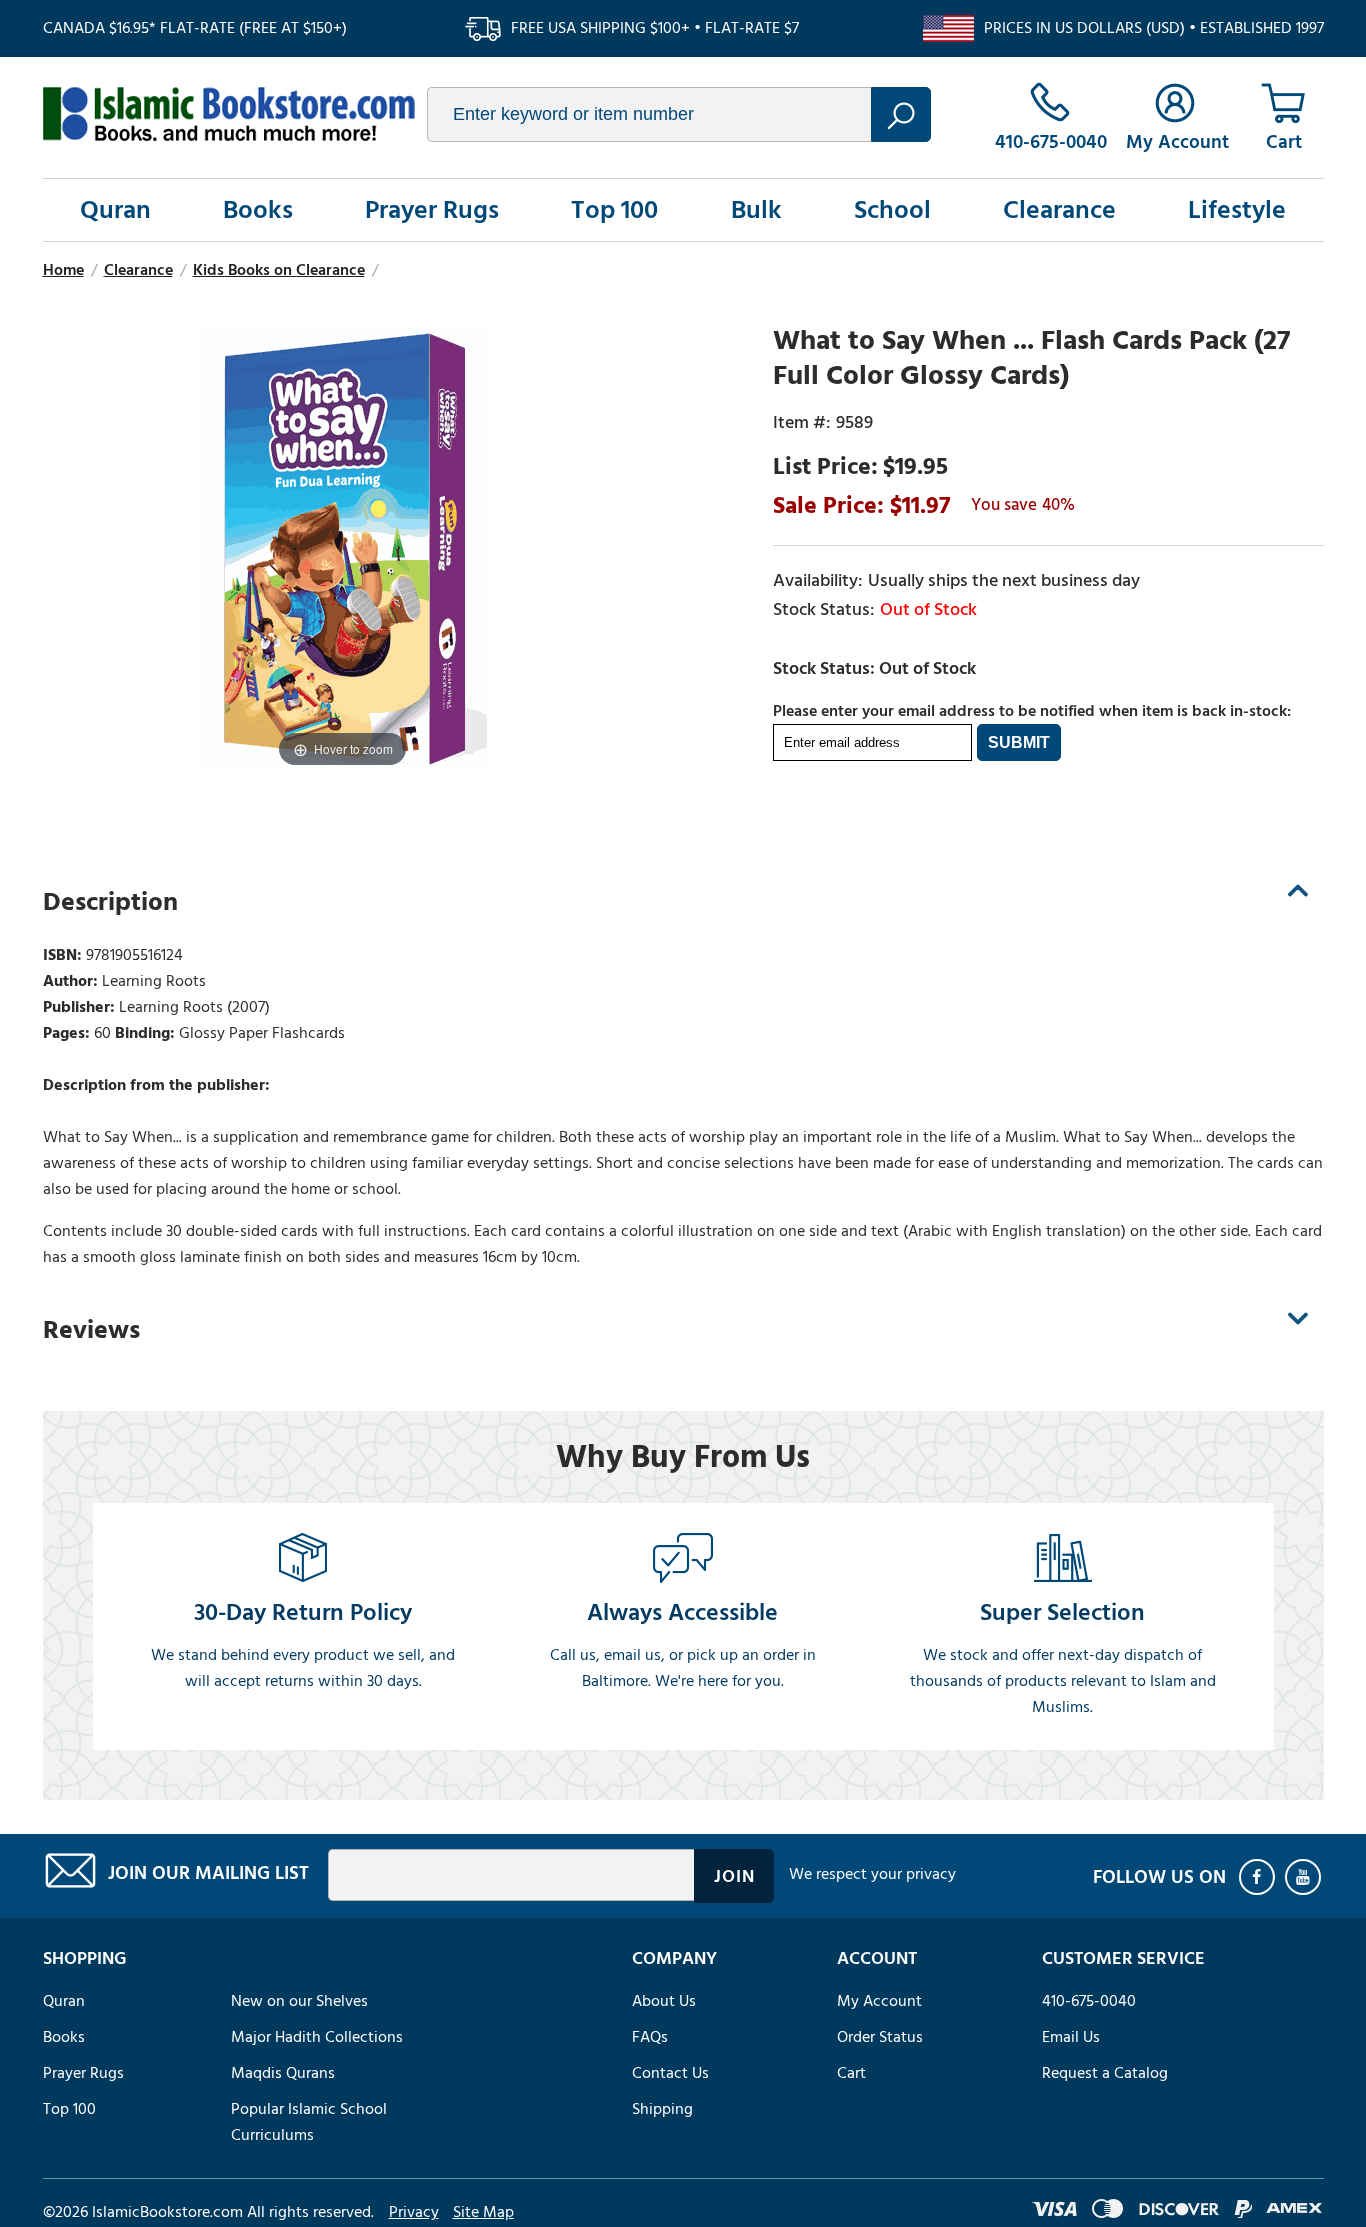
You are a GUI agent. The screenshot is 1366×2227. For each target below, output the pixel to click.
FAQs (650, 2037)
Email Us (1071, 2037)
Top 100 (614, 210)
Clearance (1059, 210)
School (892, 210)
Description (110, 902)
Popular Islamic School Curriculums (309, 2122)
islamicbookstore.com (229, 114)
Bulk (756, 210)
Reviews (91, 1330)
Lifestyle (1237, 210)
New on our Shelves (299, 2001)
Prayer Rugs (432, 210)
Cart (851, 2073)
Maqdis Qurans (283, 2073)
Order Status (880, 2037)
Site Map (483, 2212)
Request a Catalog (1105, 2073)
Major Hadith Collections (317, 2037)
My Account (879, 2001)
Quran (115, 210)
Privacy (414, 2212)
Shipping (662, 2109)
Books (258, 210)
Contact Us (670, 2073)
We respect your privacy (872, 1874)
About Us (664, 2001)
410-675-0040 (1089, 2001)
